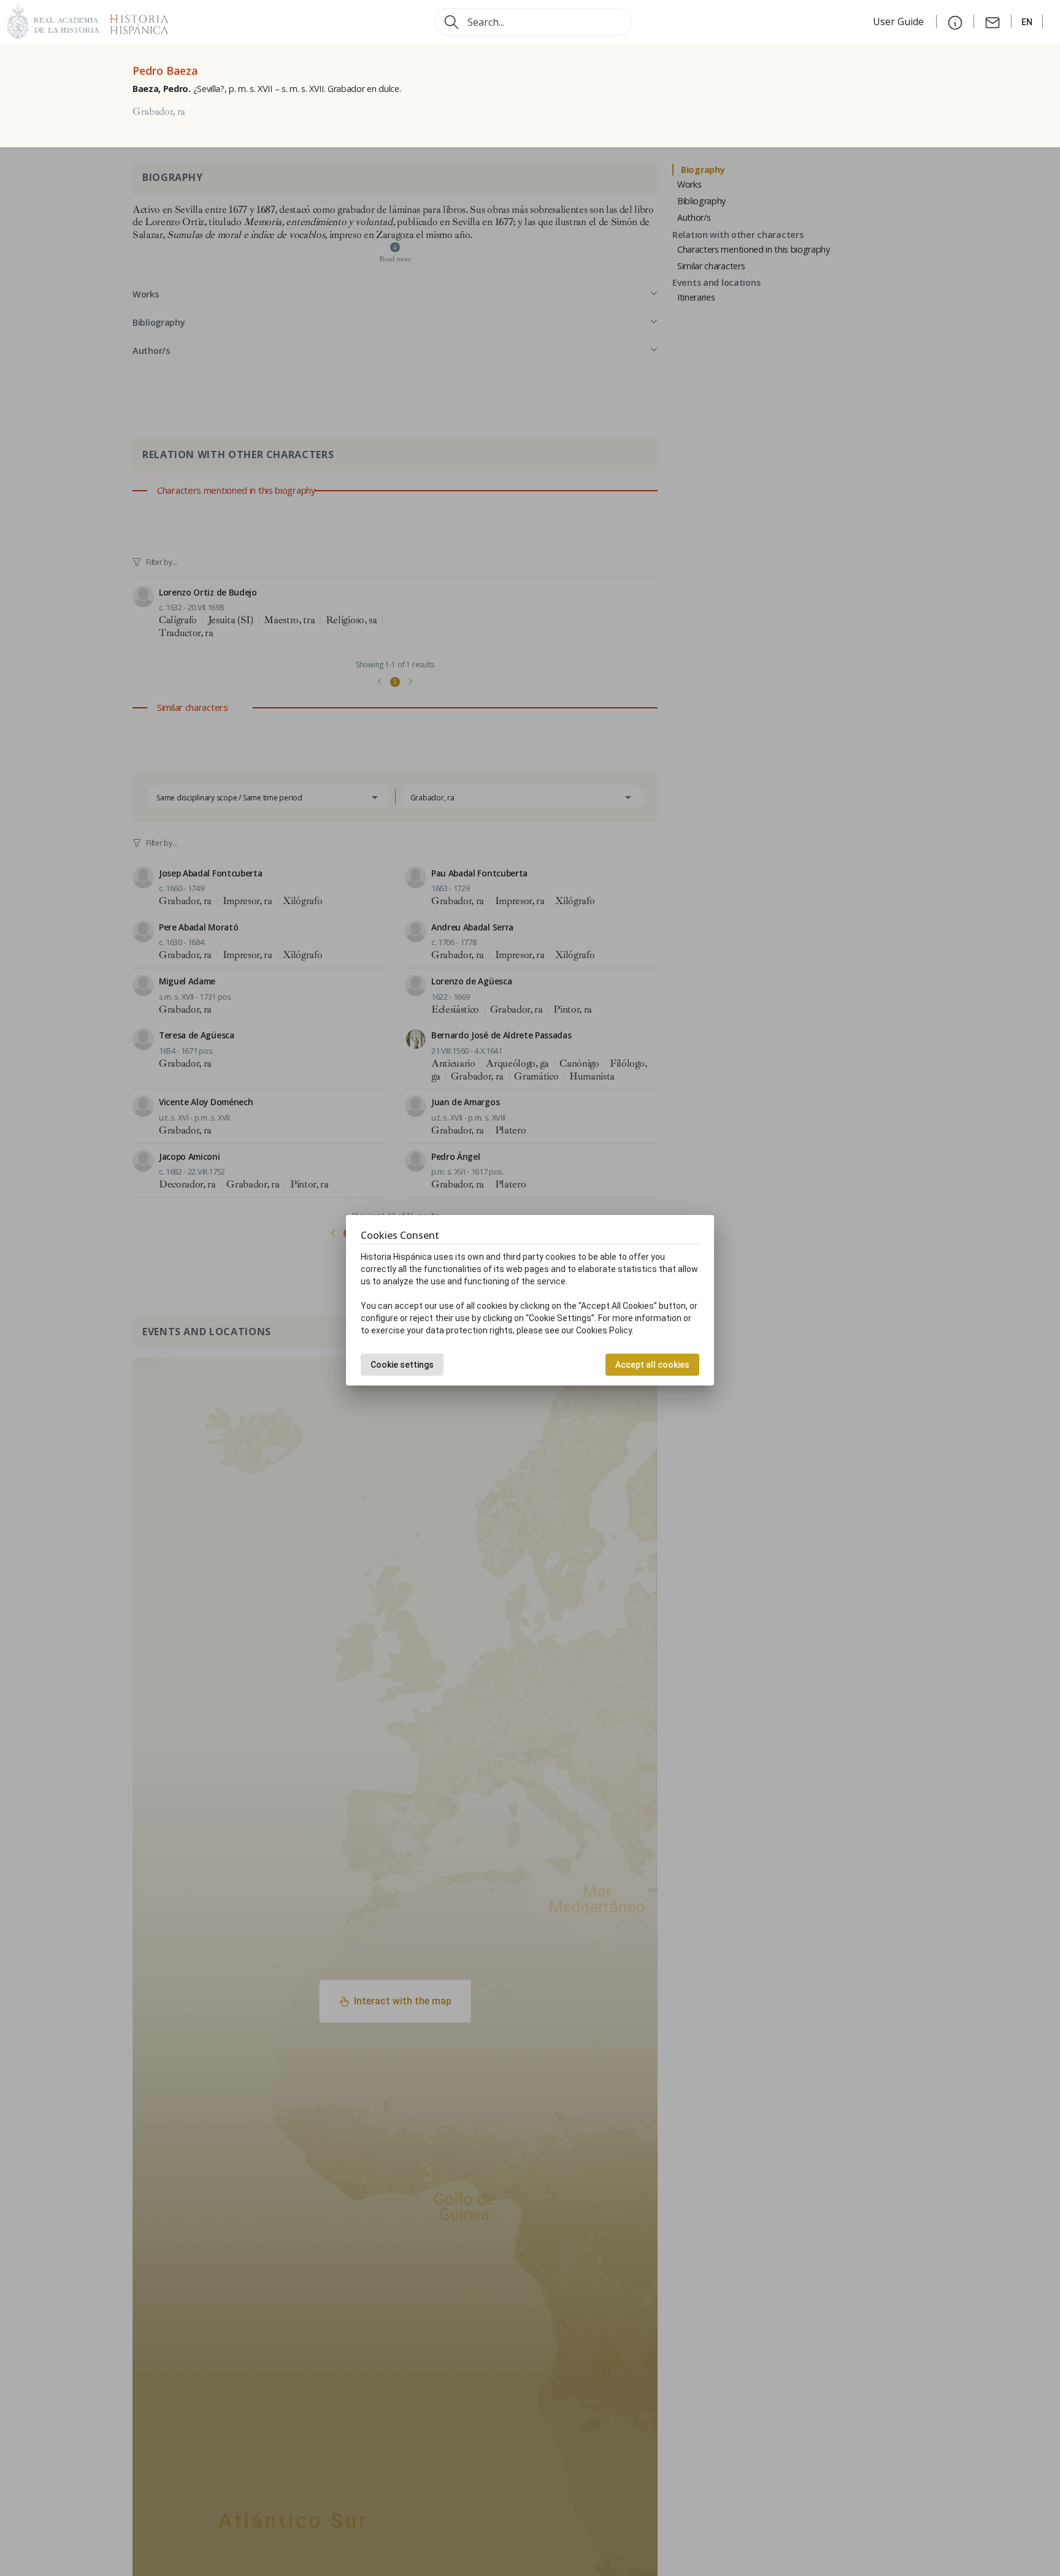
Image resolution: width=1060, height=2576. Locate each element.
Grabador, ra (159, 112)
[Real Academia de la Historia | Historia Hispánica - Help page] (955, 21)
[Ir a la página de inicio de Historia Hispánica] (134, 21)
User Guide (900, 21)
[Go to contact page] (993, 21)
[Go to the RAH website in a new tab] (53, 21)
